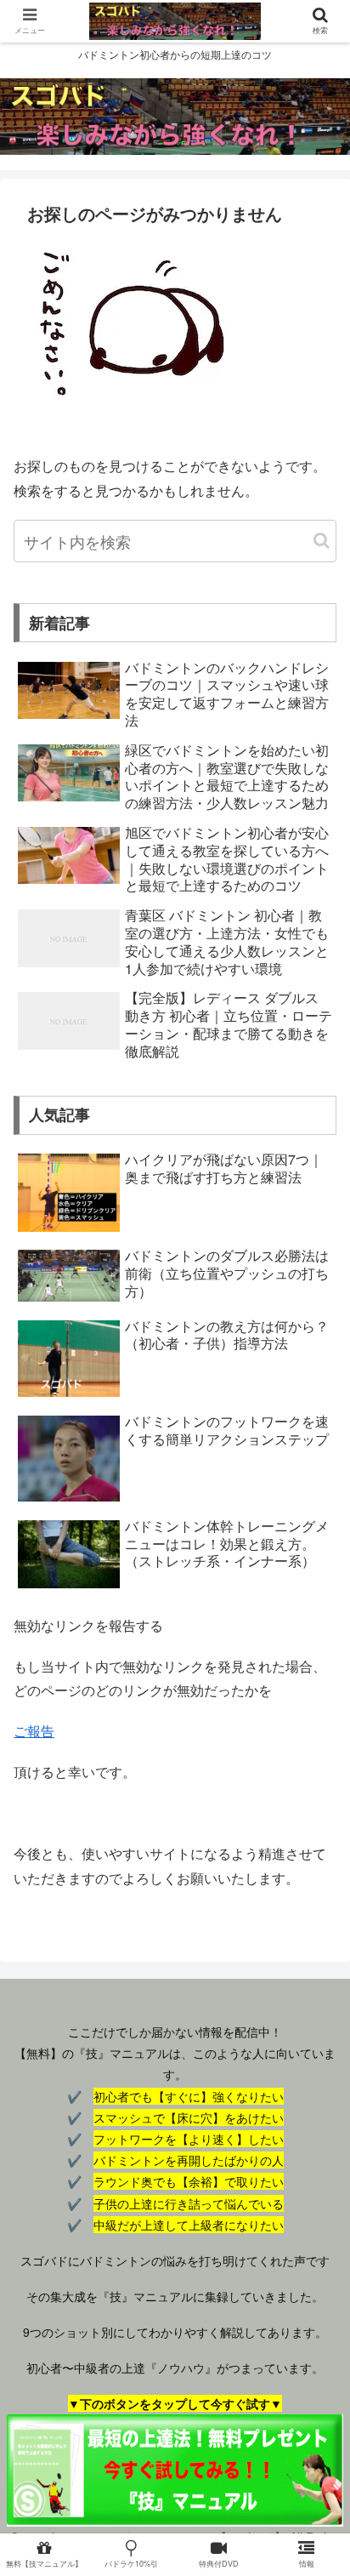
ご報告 (34, 1731)
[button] (322, 541)
